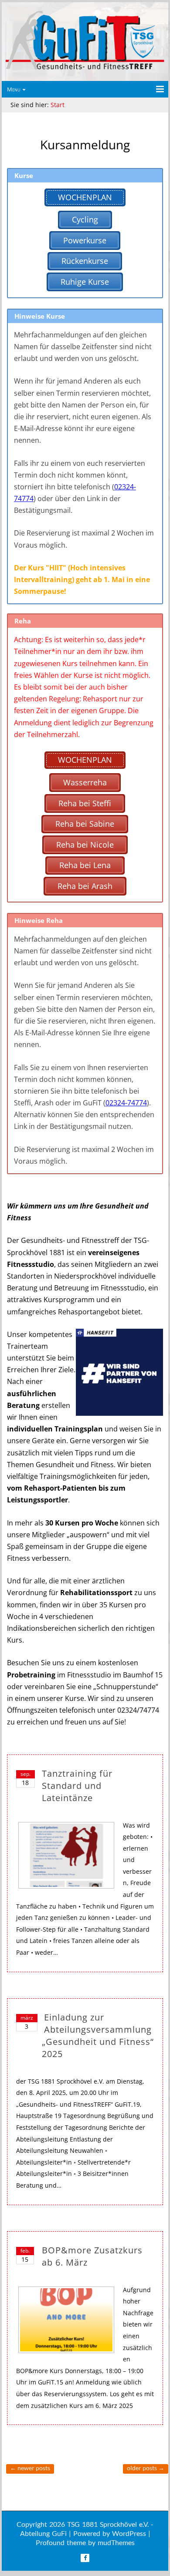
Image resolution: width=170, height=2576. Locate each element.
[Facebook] (85, 2558)
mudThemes (116, 2542)
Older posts (146, 2468)
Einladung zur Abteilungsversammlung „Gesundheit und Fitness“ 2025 (98, 2036)
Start (58, 105)
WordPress (129, 2533)
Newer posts (30, 2468)
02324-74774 (126, 1103)
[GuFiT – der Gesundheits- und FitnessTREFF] (85, 69)
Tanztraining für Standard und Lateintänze (77, 1786)
